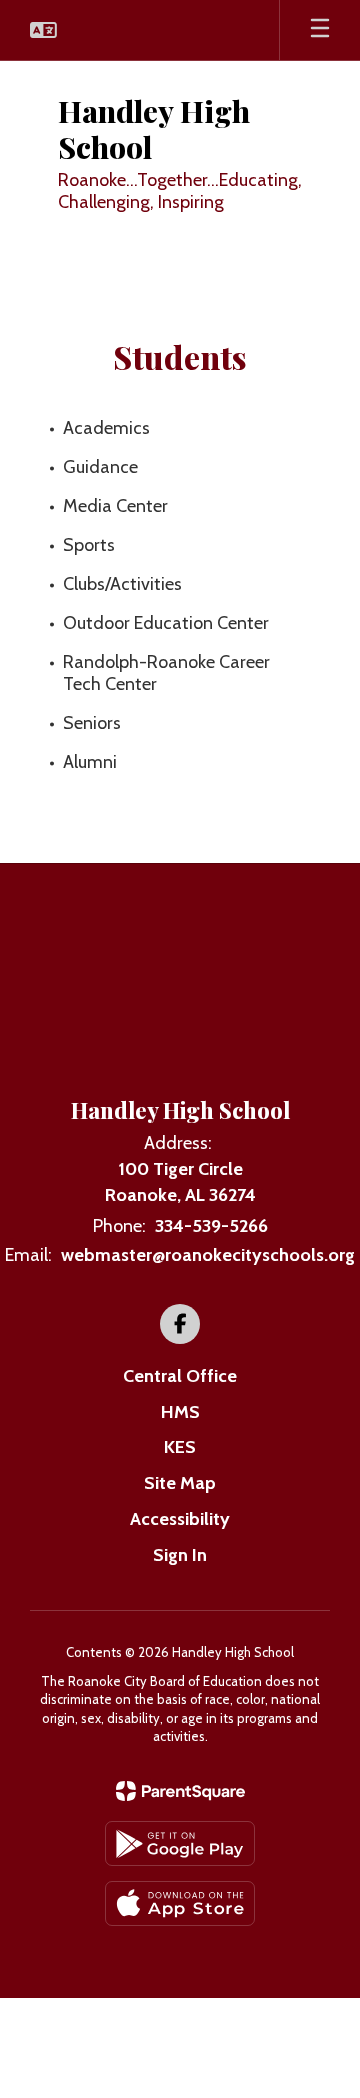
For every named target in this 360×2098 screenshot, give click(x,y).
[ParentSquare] (180, 1791)
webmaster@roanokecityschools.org (208, 1255)
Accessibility (180, 1519)
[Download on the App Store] (180, 1903)
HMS (180, 1412)
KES (180, 1447)
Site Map (180, 1483)
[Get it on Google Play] (180, 1843)
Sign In (180, 1555)
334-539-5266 (211, 1226)
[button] (43, 30)
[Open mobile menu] (320, 30)
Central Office (180, 1376)
